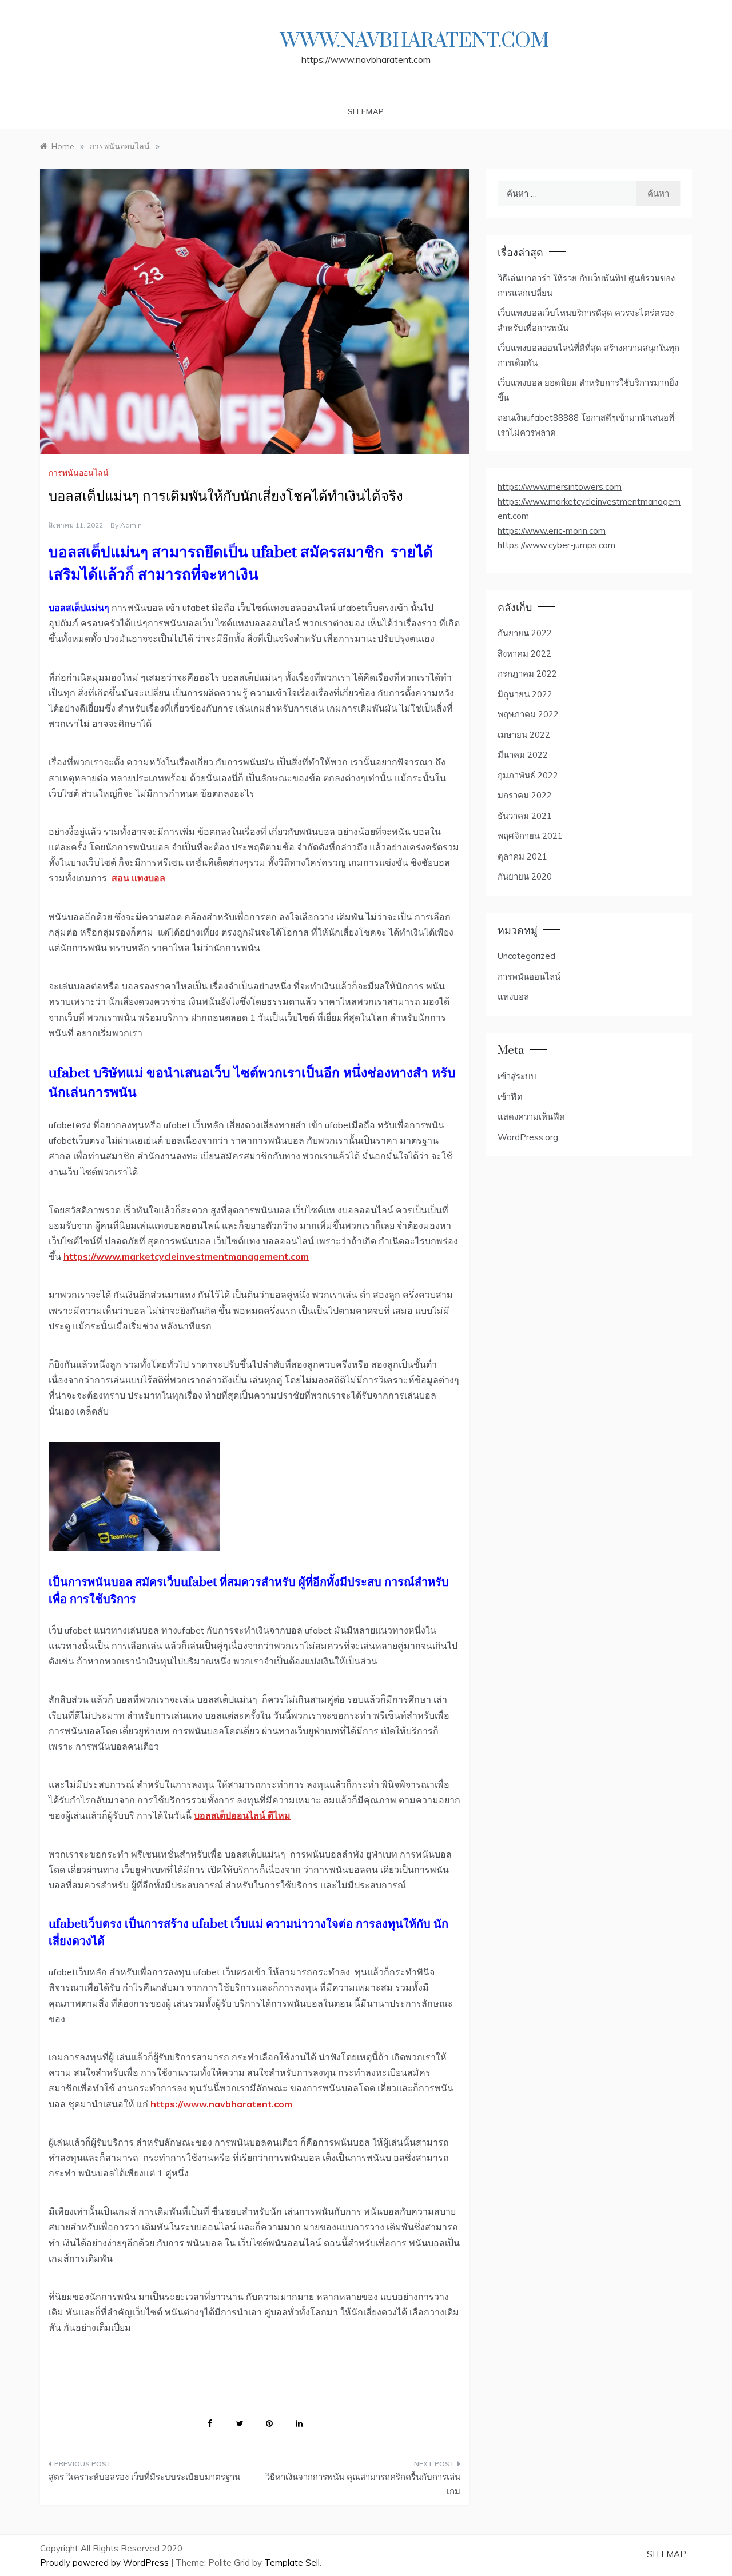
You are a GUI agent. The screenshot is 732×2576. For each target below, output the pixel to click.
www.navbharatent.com (415, 41)
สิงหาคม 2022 (524, 654)
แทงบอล (513, 997)
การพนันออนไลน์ (79, 473)
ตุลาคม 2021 (522, 856)
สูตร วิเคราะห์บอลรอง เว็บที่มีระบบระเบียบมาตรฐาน (144, 2477)
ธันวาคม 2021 (525, 816)
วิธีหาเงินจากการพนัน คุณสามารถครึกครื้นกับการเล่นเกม (363, 2484)
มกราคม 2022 (525, 795)
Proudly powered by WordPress (106, 2563)
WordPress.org (528, 1137)
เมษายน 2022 (524, 735)
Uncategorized (526, 956)
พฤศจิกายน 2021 (530, 836)
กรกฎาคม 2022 (527, 674)
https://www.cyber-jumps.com (556, 545)
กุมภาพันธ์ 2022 (528, 775)
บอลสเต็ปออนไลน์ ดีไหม (242, 1815)
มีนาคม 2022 (523, 755)
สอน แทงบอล (138, 878)
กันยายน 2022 (525, 633)
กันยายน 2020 (525, 876)
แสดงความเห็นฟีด (531, 1117)
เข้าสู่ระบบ (517, 1076)
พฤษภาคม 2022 (528, 714)
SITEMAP (366, 111)
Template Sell (292, 2563)
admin (131, 525)
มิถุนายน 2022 (525, 694)
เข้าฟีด (510, 1097)
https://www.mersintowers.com (560, 487)
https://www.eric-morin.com (552, 531)
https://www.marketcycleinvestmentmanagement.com (186, 1256)
